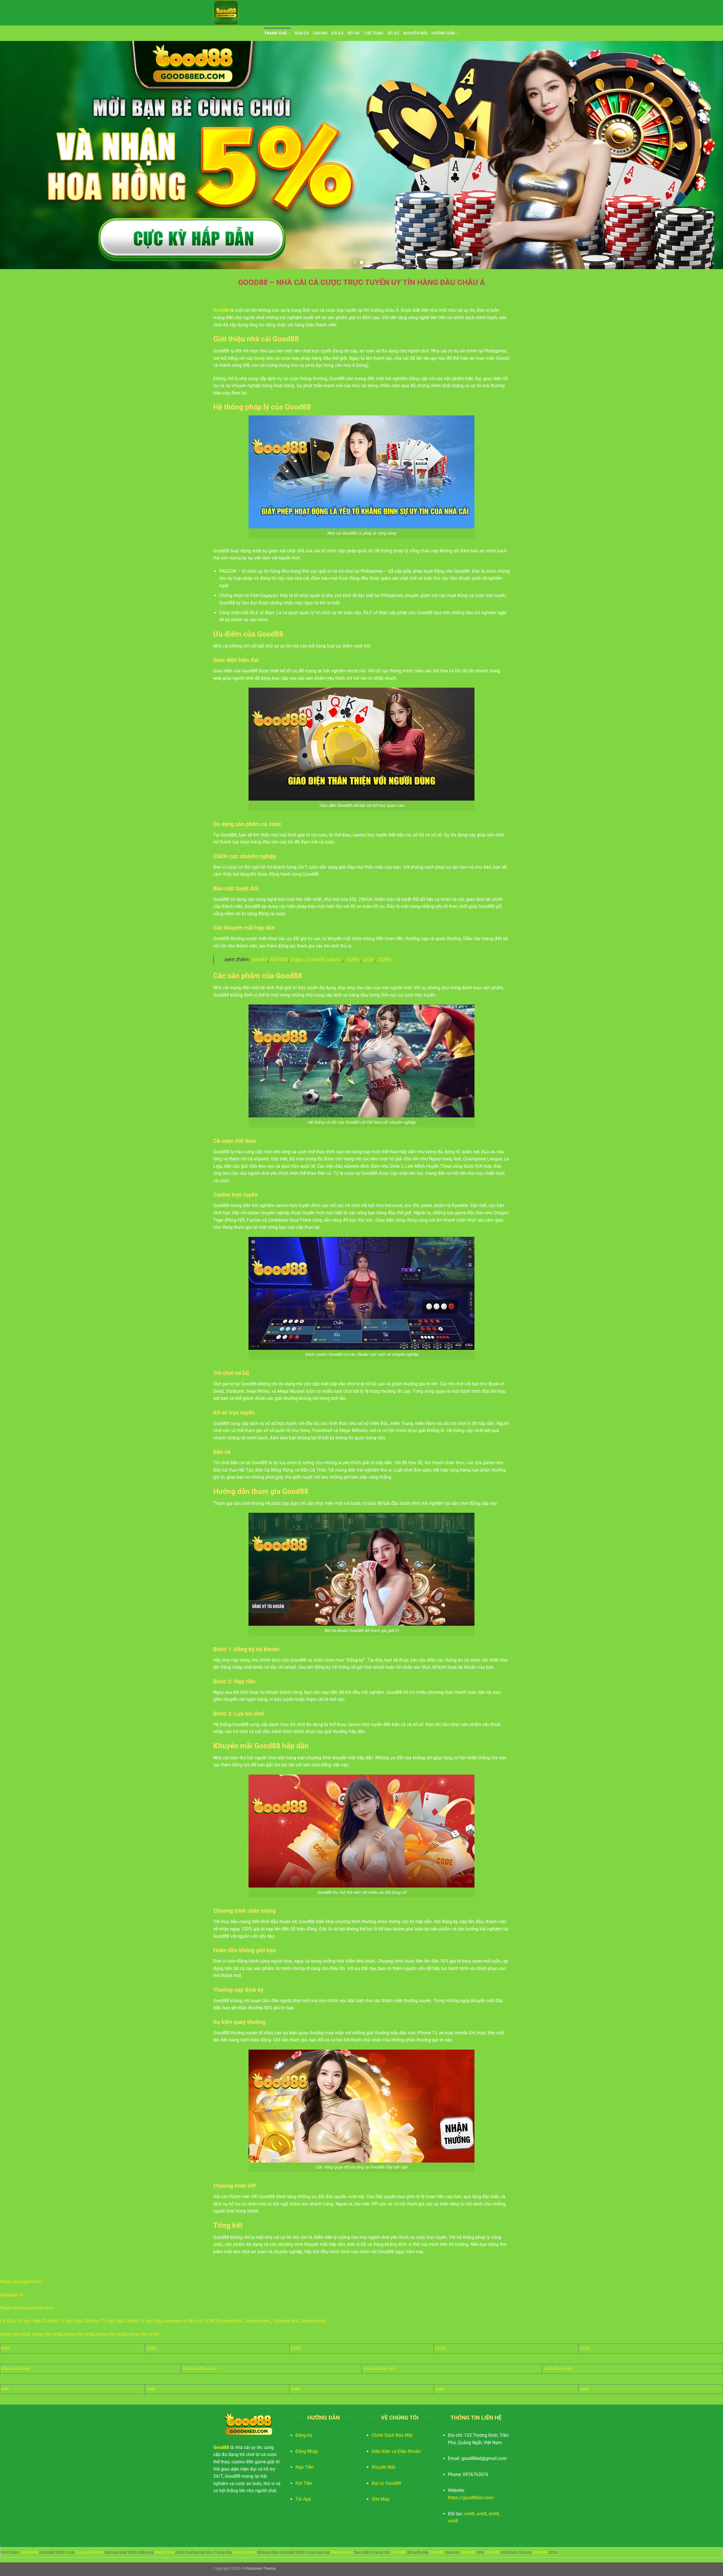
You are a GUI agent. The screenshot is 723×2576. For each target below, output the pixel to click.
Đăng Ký (304, 2435)
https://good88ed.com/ (471, 2498)
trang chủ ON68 (89, 2552)
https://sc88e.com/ (200, 2369)
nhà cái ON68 (245, 2552)
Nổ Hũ (353, 33)
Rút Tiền (304, 2483)
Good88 (221, 310)
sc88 (5, 2389)
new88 (259, 959)
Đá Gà (337, 33)
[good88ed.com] (241, 13)
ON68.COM (165, 2552)
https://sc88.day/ (16, 2369)
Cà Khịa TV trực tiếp (20, 2321)
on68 (5, 2348)
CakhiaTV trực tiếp (143, 2321)
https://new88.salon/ (316, 959)
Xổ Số (393, 33)
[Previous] (21, 155)
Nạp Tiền (304, 2467)
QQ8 (368, 959)
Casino (320, 33)
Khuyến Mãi (415, 33)
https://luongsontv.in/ (22, 2282)
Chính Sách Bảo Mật (392, 2435)
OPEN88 (398, 2552)
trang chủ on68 (15, 2334)
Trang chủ (276, 33)
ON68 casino (342, 2552)
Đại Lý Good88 (386, 2483)
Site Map (381, 2499)
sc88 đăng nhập (558, 2369)
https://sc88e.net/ (380, 2369)
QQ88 (352, 959)
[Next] (702, 155)
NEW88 (279, 959)
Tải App (303, 2499)
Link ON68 (29, 2552)
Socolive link (229, 2321)
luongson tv (12, 2295)
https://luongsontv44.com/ (27, 2308)
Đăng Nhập (307, 2451)
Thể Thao (373, 33)
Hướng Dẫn (443, 33)
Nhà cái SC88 (202, 2321)
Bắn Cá (302, 33)
